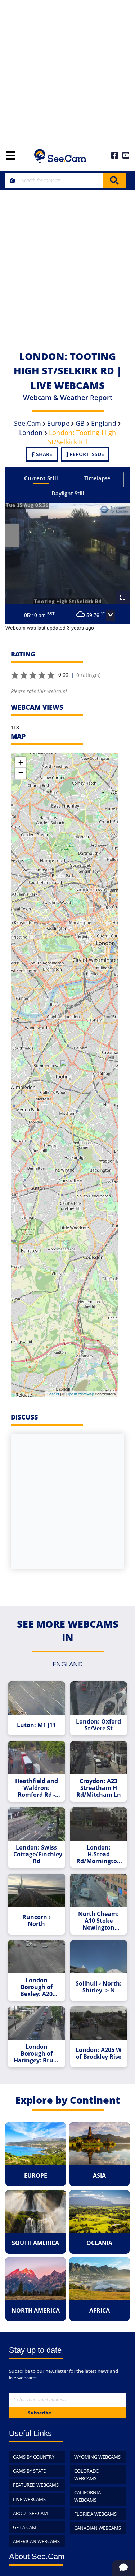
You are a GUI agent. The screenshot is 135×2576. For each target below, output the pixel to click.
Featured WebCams (36, 2485)
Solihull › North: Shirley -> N (99, 1987)
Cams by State (29, 2471)
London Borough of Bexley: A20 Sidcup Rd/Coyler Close (36, 1987)
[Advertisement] (67, 71)
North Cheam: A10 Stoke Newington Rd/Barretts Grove (98, 1921)
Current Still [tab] (41, 478)
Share (43, 454)
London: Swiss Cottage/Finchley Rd (37, 1854)
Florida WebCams (95, 2514)
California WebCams (87, 2496)
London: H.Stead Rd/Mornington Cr (99, 1854)
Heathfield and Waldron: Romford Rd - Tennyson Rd (37, 1788)
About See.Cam (30, 2513)
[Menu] (10, 156)
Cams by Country (34, 2457)
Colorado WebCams (87, 2475)
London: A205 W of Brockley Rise (98, 2053)
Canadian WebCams (98, 2528)
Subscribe (39, 2413)
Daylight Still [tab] (68, 493)
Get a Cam (25, 2527)
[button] (111, 616)
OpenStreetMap (80, 1394)
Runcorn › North (37, 1921)
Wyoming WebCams (97, 2457)
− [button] (21, 773)
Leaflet (53, 1394)
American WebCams (36, 2541)
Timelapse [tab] (97, 478)
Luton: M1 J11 (36, 1725)
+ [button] (21, 762)
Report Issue (86, 454)
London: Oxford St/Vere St (98, 1725)
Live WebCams (29, 2499)
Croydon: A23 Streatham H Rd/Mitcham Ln (99, 1788)
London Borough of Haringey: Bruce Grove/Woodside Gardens (37, 2054)
